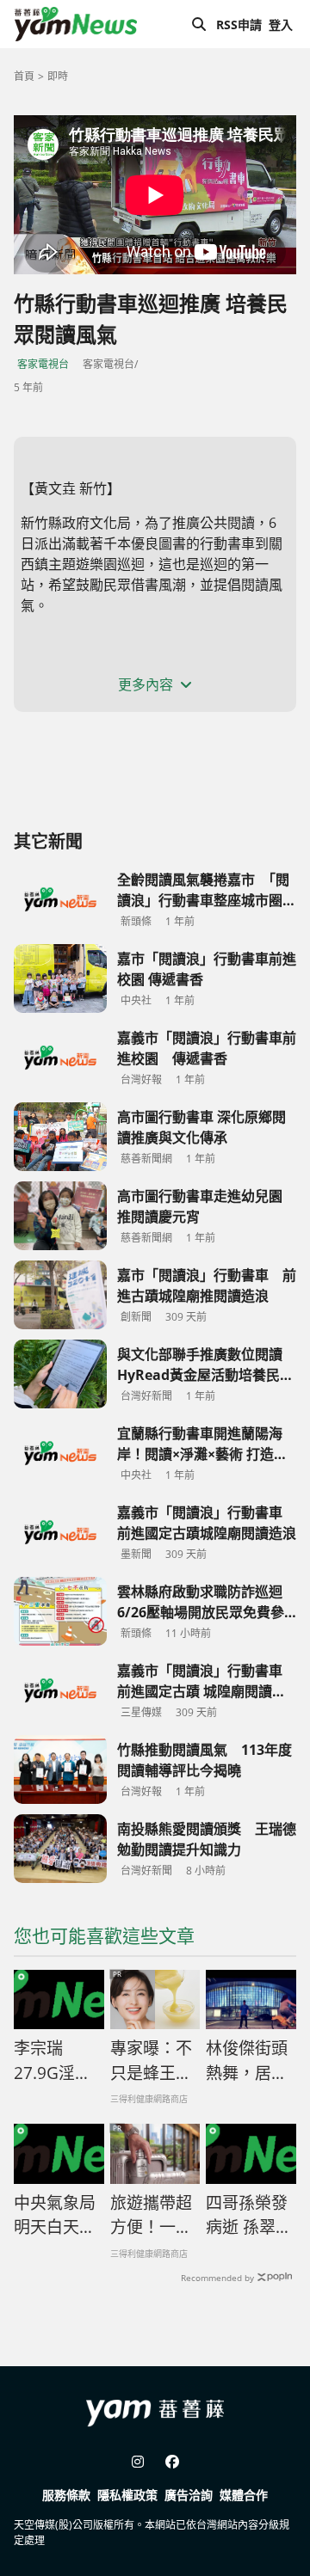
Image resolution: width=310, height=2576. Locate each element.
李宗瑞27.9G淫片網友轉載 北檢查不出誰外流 (55, 2061)
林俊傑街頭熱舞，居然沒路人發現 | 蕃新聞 (247, 2061)
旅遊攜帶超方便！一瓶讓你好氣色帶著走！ (151, 2216)
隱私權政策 (127, 2495)
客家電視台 (43, 364)
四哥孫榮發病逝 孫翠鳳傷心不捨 (249, 2216)
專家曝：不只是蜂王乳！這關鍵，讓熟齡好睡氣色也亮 (151, 2061)
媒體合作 (244, 2495)
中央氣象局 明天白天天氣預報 (59, 2216)
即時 (58, 76)
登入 (281, 25)
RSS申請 (239, 25)
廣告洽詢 (189, 2495)
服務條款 (66, 2495)
